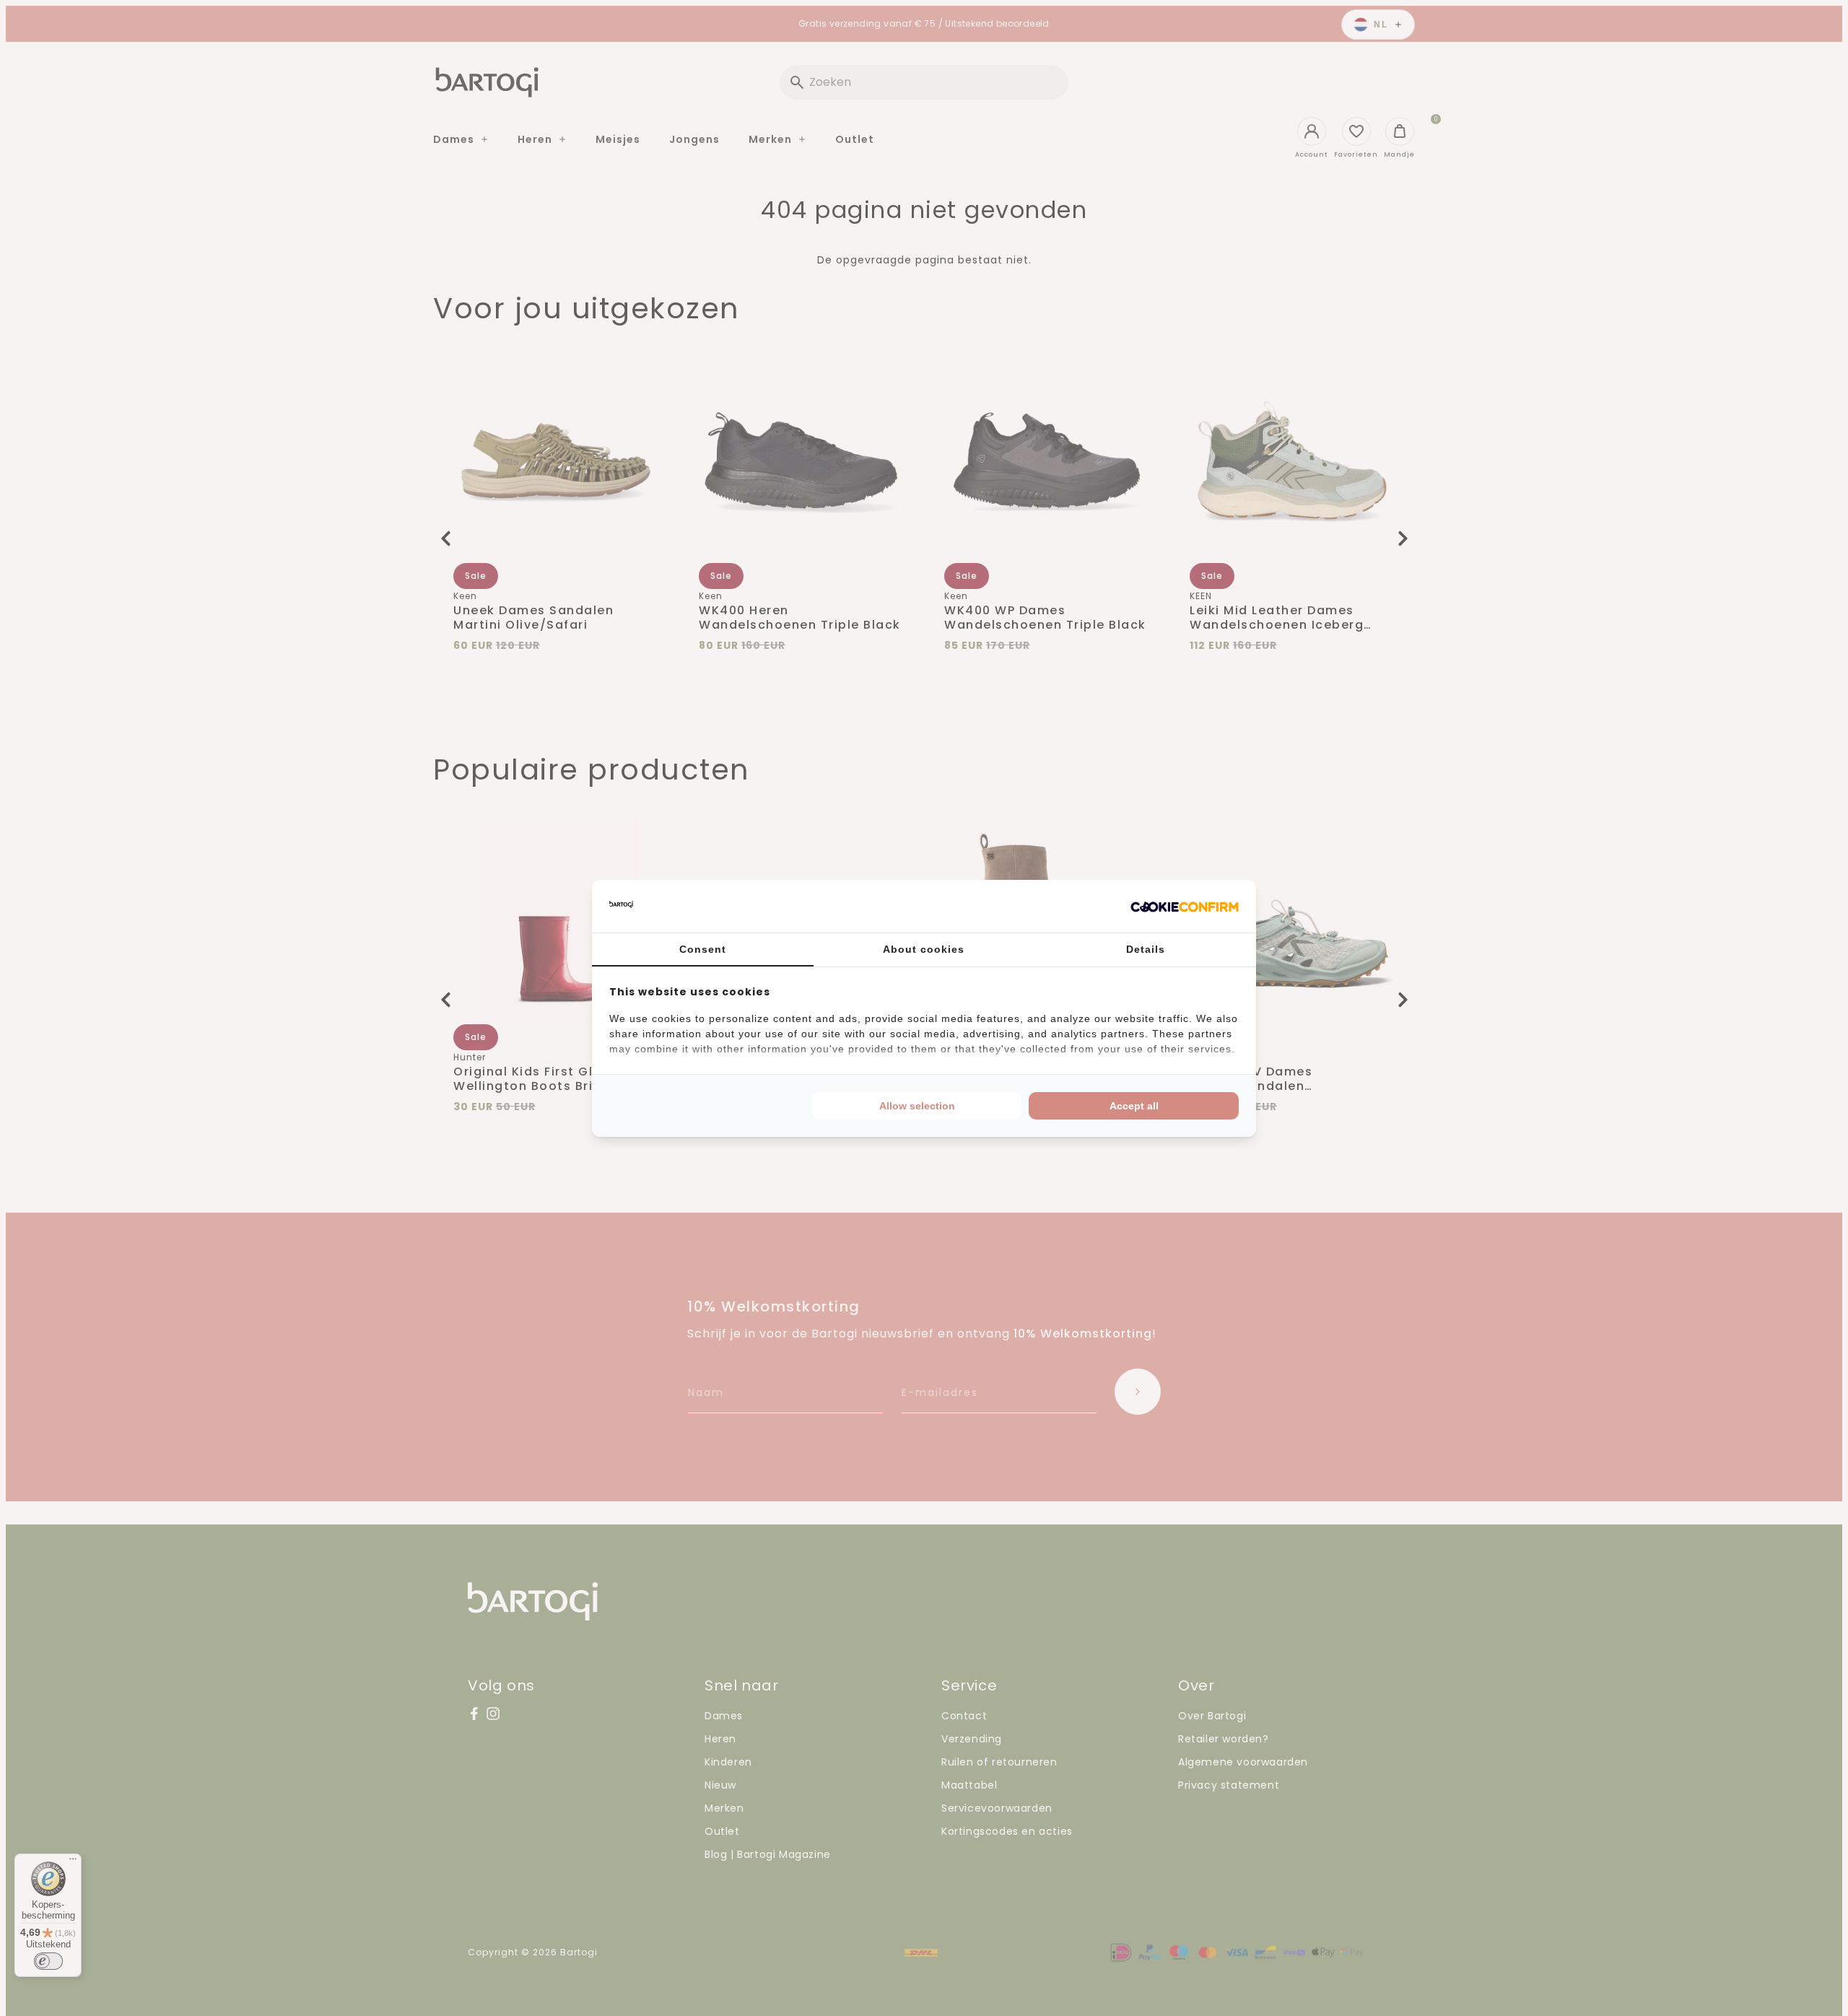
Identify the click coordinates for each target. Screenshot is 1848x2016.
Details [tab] (1146, 949)
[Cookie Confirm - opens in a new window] (1185, 906)
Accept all (1134, 1106)
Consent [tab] (703, 949)
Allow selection (917, 1106)
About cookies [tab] (924, 949)
